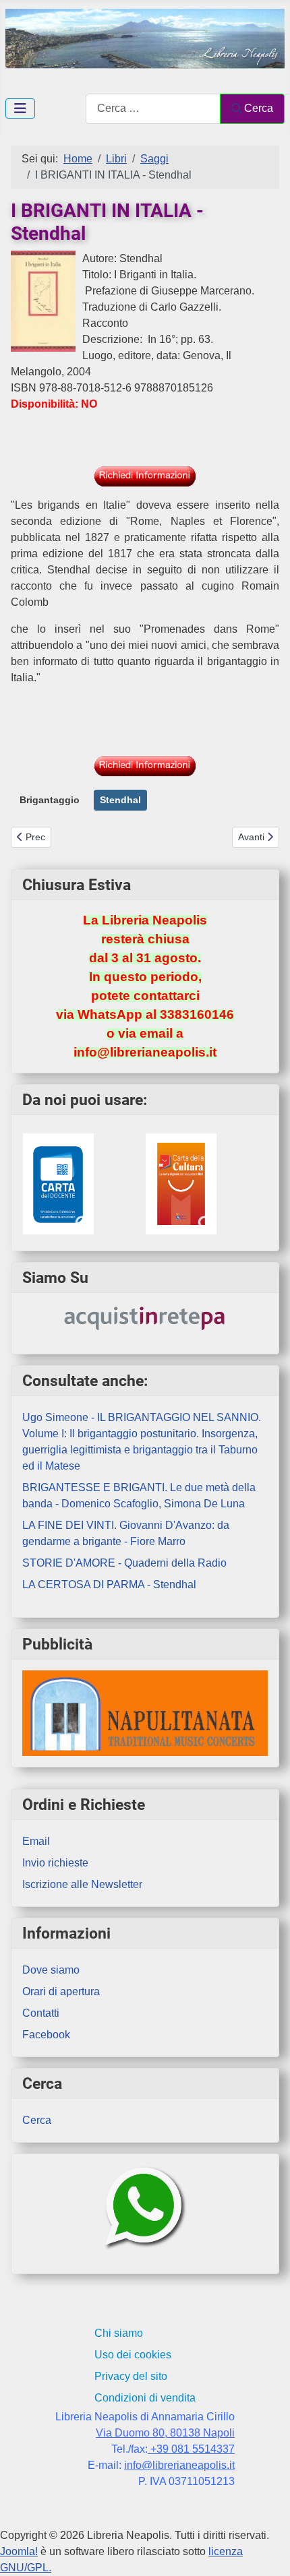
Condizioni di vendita (145, 2398)
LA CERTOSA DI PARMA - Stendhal (109, 1584)
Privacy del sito (131, 2376)
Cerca (259, 108)
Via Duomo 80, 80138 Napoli (165, 2433)
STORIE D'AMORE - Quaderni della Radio (124, 1563)
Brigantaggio (50, 800)
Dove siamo (51, 1970)
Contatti (41, 2013)
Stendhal (120, 800)
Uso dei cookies (133, 2355)
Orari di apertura (61, 1991)
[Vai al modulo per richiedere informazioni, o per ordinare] (145, 476)
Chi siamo (119, 2333)
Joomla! (19, 2551)
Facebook (46, 2035)
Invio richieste (55, 1863)
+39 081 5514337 (191, 2449)
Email (36, 1841)
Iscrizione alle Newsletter (82, 1884)
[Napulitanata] (145, 1713)
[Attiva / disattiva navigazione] (20, 108)
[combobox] (153, 109)
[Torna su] (266, 2551)
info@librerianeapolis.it (179, 2465)
